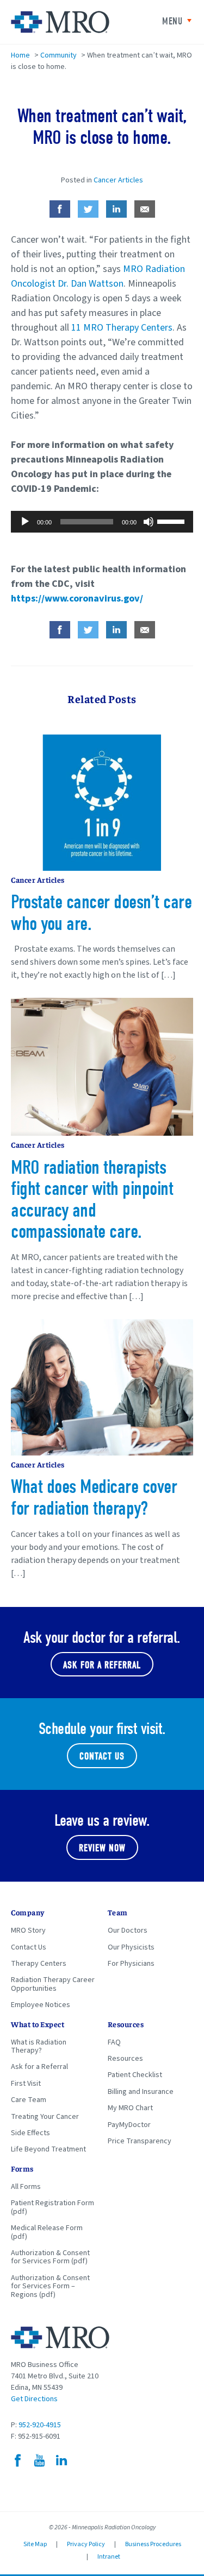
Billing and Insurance (141, 2092)
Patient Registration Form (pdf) (52, 2207)
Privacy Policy (86, 2544)
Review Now (102, 1848)
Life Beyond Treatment (48, 2149)
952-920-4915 (40, 2425)
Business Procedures (153, 2544)
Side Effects (30, 2133)
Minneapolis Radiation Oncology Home (60, 22)
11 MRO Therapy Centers (122, 328)
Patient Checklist (135, 2075)
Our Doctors (128, 1931)
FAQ (114, 2042)
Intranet (109, 2557)
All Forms (26, 2187)
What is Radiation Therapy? (39, 2046)
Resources (125, 2059)
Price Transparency (140, 2141)
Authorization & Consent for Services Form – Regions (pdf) (50, 2286)
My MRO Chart (130, 2108)
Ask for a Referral (39, 2067)
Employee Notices (41, 2005)
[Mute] (149, 522)
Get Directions (34, 2399)
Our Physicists (131, 1947)
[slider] (172, 521)
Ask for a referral (102, 1665)
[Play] (25, 522)
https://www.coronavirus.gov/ (77, 599)
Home (20, 55)
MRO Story (28, 1931)
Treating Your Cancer (45, 2117)
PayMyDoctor (129, 2125)
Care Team (29, 2100)
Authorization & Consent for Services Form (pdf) (50, 2257)
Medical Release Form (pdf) (47, 2232)
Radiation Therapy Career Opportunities (53, 1984)
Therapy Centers (39, 1964)
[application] (102, 522)
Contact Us (102, 1757)
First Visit (26, 2084)
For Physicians (131, 1964)
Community (58, 55)
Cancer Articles (118, 180)
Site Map (35, 2544)
